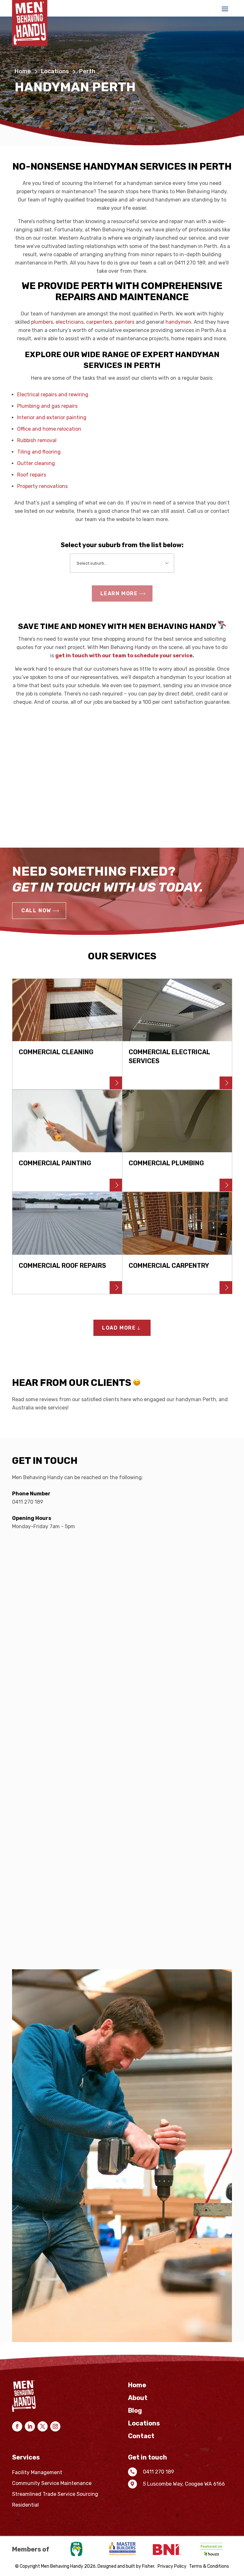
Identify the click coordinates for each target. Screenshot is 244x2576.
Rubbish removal (37, 440)
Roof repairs (32, 475)
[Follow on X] (43, 2426)
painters (125, 322)
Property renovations (42, 486)
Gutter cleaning (36, 463)
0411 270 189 (28, 1502)
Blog (135, 2411)
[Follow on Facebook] (17, 2426)
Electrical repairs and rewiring (53, 395)
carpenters (99, 322)
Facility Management (37, 2473)
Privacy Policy (172, 2566)
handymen (178, 322)
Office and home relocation (49, 429)
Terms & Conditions (209, 2566)
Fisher (148, 2566)
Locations (55, 71)
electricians (70, 322)
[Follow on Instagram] (55, 2426)
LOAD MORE (119, 1328)
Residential (25, 2505)
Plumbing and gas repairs (47, 406)
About (138, 2399)
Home (23, 71)
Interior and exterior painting (52, 417)
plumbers (42, 322)
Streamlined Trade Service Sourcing (55, 2494)
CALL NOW (36, 910)
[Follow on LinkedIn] (30, 2426)
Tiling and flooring (39, 452)
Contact (141, 2437)
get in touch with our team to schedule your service (124, 656)
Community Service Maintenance (52, 2483)
